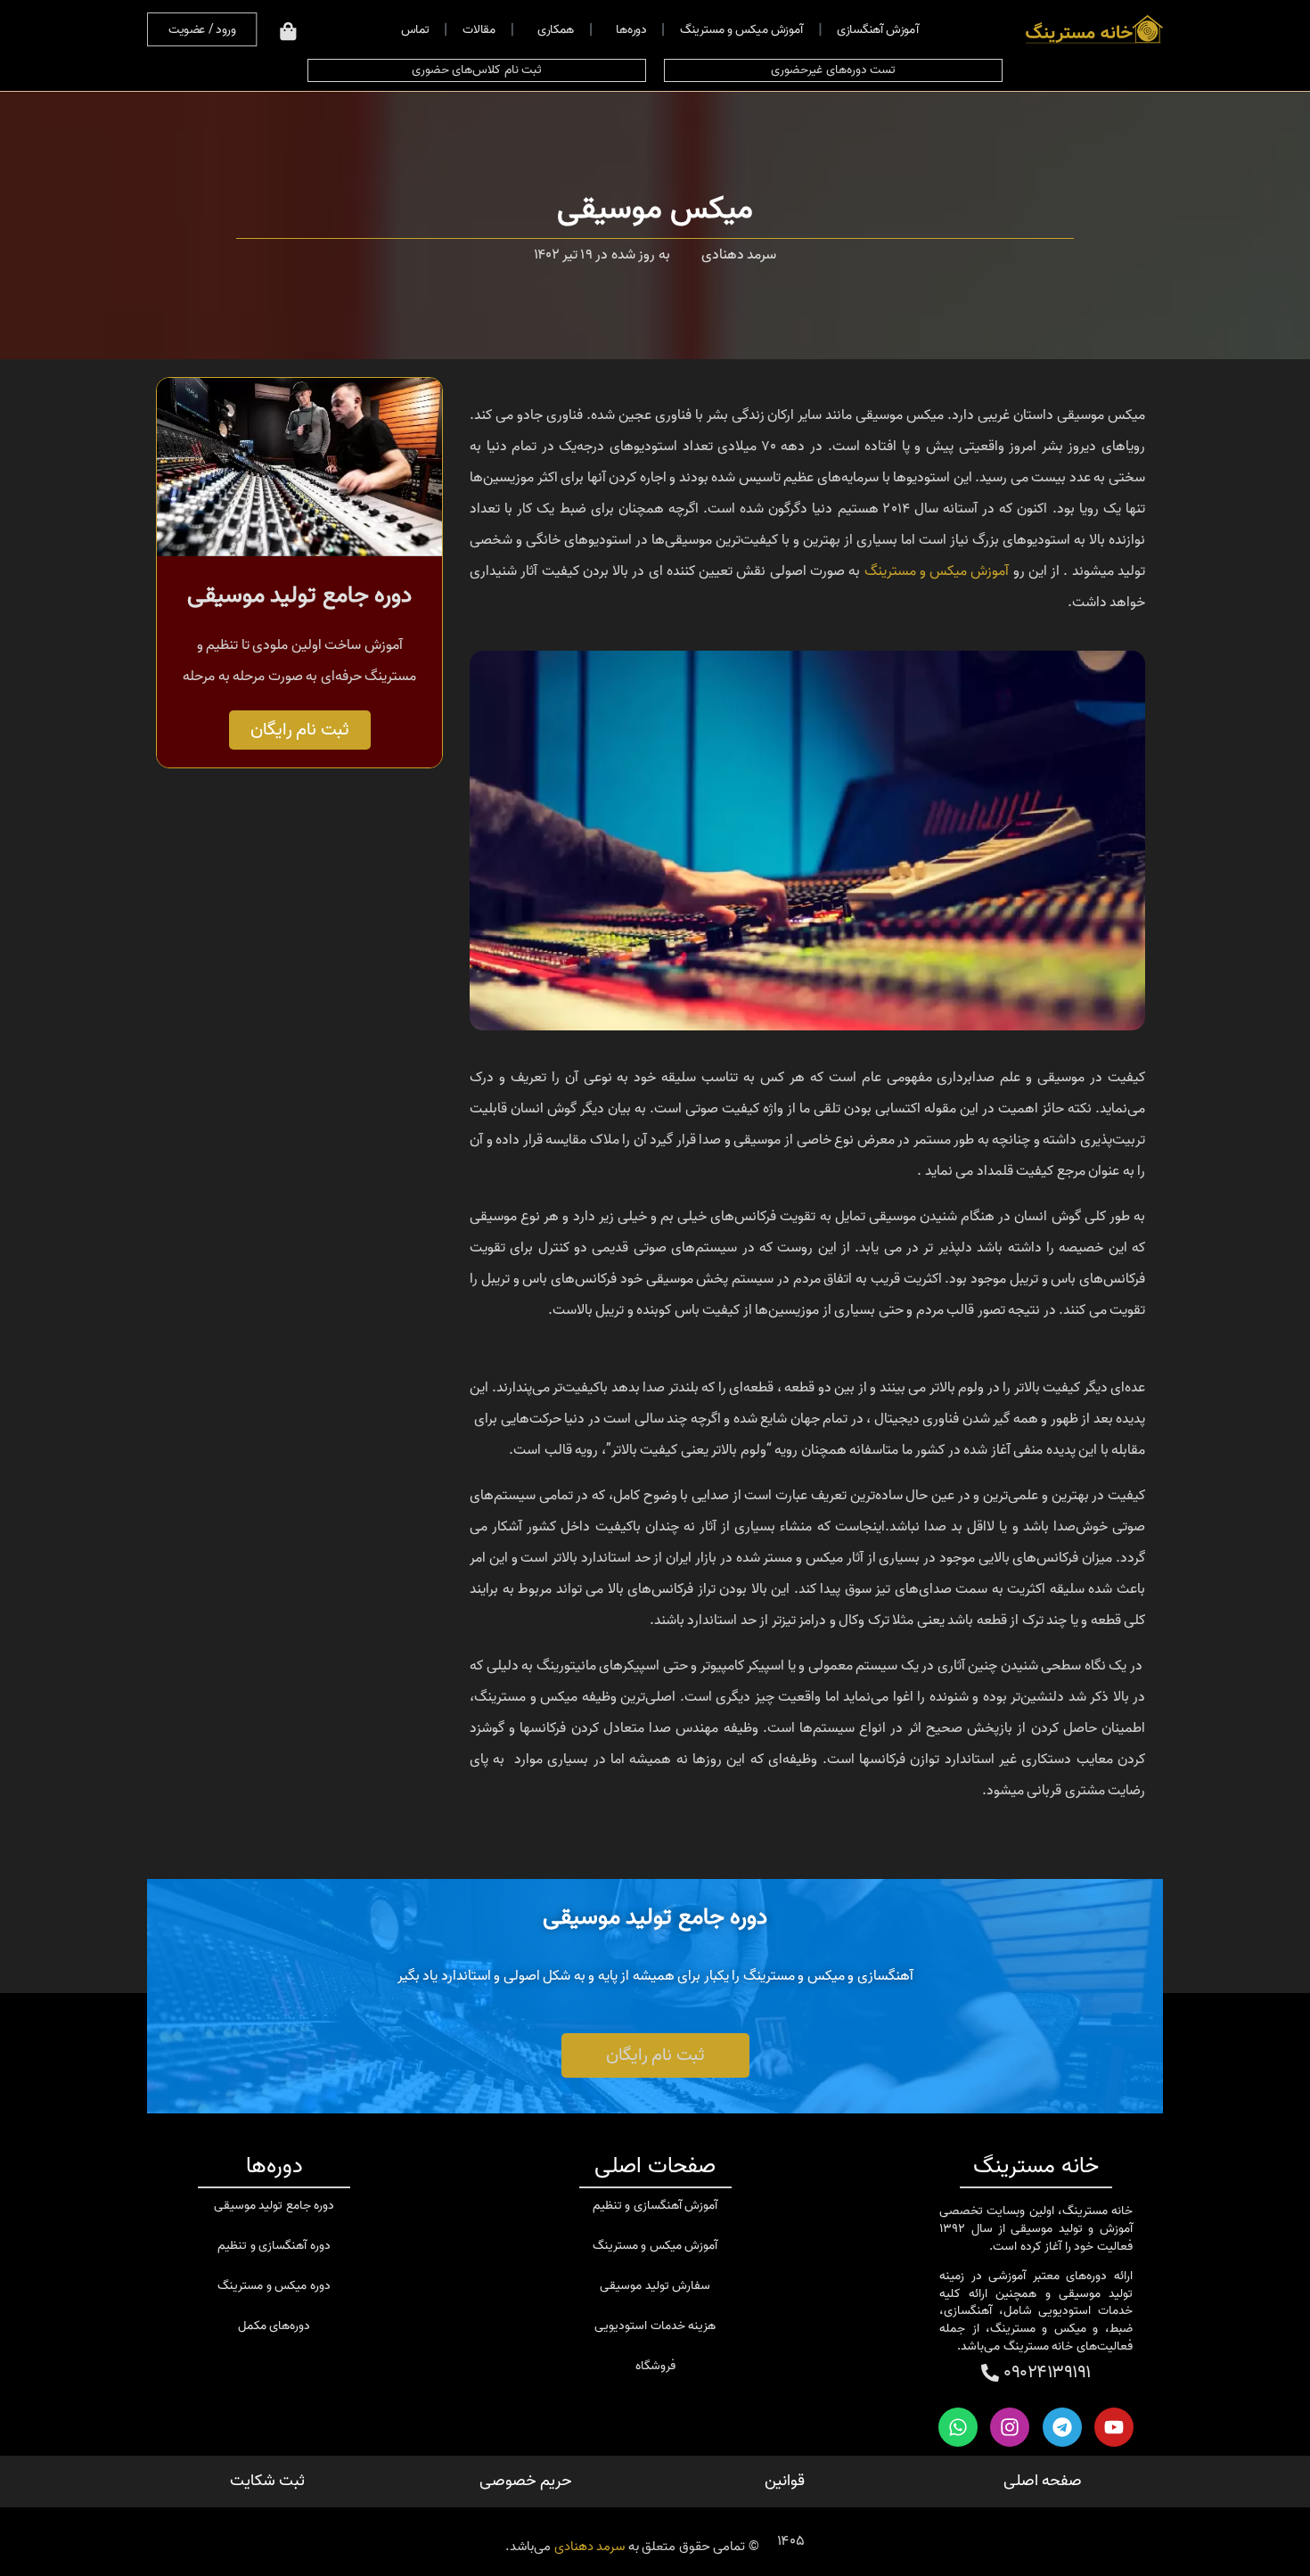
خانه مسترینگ (1036, 2166)
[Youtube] (1114, 2427)
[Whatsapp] (958, 2427)
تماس (414, 29)
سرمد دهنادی (590, 2547)
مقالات (479, 29)
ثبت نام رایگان (300, 730)
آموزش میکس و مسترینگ (741, 29)
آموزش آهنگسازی (876, 29)
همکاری (555, 29)
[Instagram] (1010, 2427)
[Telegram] (1062, 2427)
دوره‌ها (630, 29)
